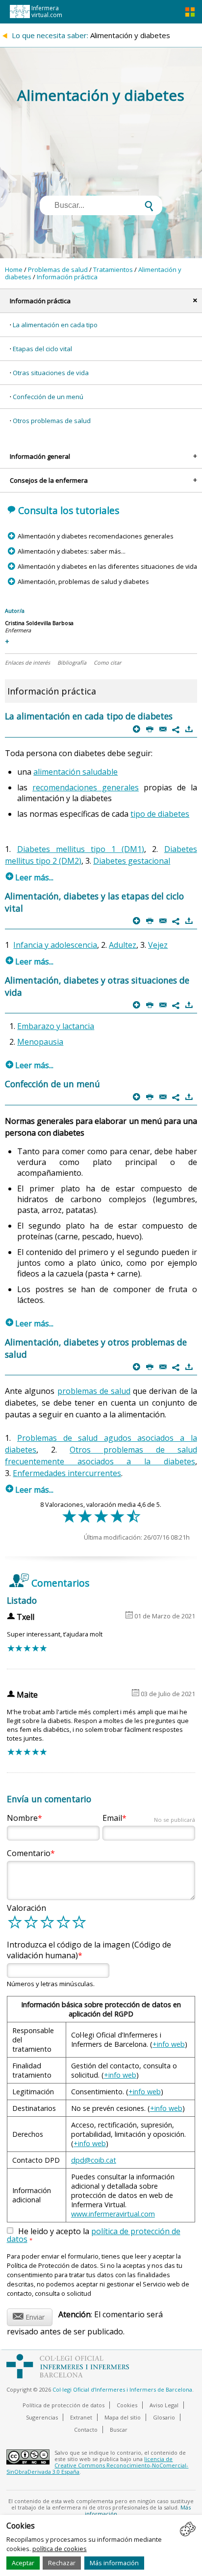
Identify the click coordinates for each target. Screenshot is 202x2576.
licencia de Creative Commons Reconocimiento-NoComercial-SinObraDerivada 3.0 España (97, 2465)
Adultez (123, 945)
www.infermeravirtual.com (113, 2214)
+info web (169, 2044)
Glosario (164, 2417)
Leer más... (30, 877)
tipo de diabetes (160, 814)
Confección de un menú (48, 397)
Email (149, 1818)
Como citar (107, 662)
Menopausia (40, 1042)
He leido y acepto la (94, 2236)
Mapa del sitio (123, 2417)
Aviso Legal (164, 2405)
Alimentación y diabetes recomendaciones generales (95, 536)
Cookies (127, 2405)
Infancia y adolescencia (55, 945)
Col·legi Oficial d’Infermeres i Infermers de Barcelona (122, 2389)
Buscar (119, 2430)
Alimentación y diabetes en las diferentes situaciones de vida (107, 566)
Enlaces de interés (27, 662)
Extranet (81, 2417)
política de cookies (60, 2549)
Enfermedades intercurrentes (67, 1473)
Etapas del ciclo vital (42, 349)
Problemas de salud (58, 269)
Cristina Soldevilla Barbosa (39, 623)
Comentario (29, 1853)
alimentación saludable (76, 772)
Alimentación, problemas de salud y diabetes (83, 582)
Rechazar (62, 2563)
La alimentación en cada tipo (55, 325)
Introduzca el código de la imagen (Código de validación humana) (89, 1950)
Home (14, 269)
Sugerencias (42, 2417)
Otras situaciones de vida (51, 373)
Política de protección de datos (63, 2405)
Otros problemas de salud (52, 421)
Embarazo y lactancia (56, 1026)
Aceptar (23, 2563)
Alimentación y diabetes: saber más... (71, 551)
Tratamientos (113, 269)
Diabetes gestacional (132, 861)
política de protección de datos (94, 2235)
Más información (114, 2563)
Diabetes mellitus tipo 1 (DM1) (81, 849)
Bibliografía (72, 662)
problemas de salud (94, 1391)
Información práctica (67, 277)
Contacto (86, 2430)
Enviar (29, 2316)
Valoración (26, 1908)
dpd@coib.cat (94, 2160)
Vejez (158, 945)
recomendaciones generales (86, 787)
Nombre (22, 1818)
